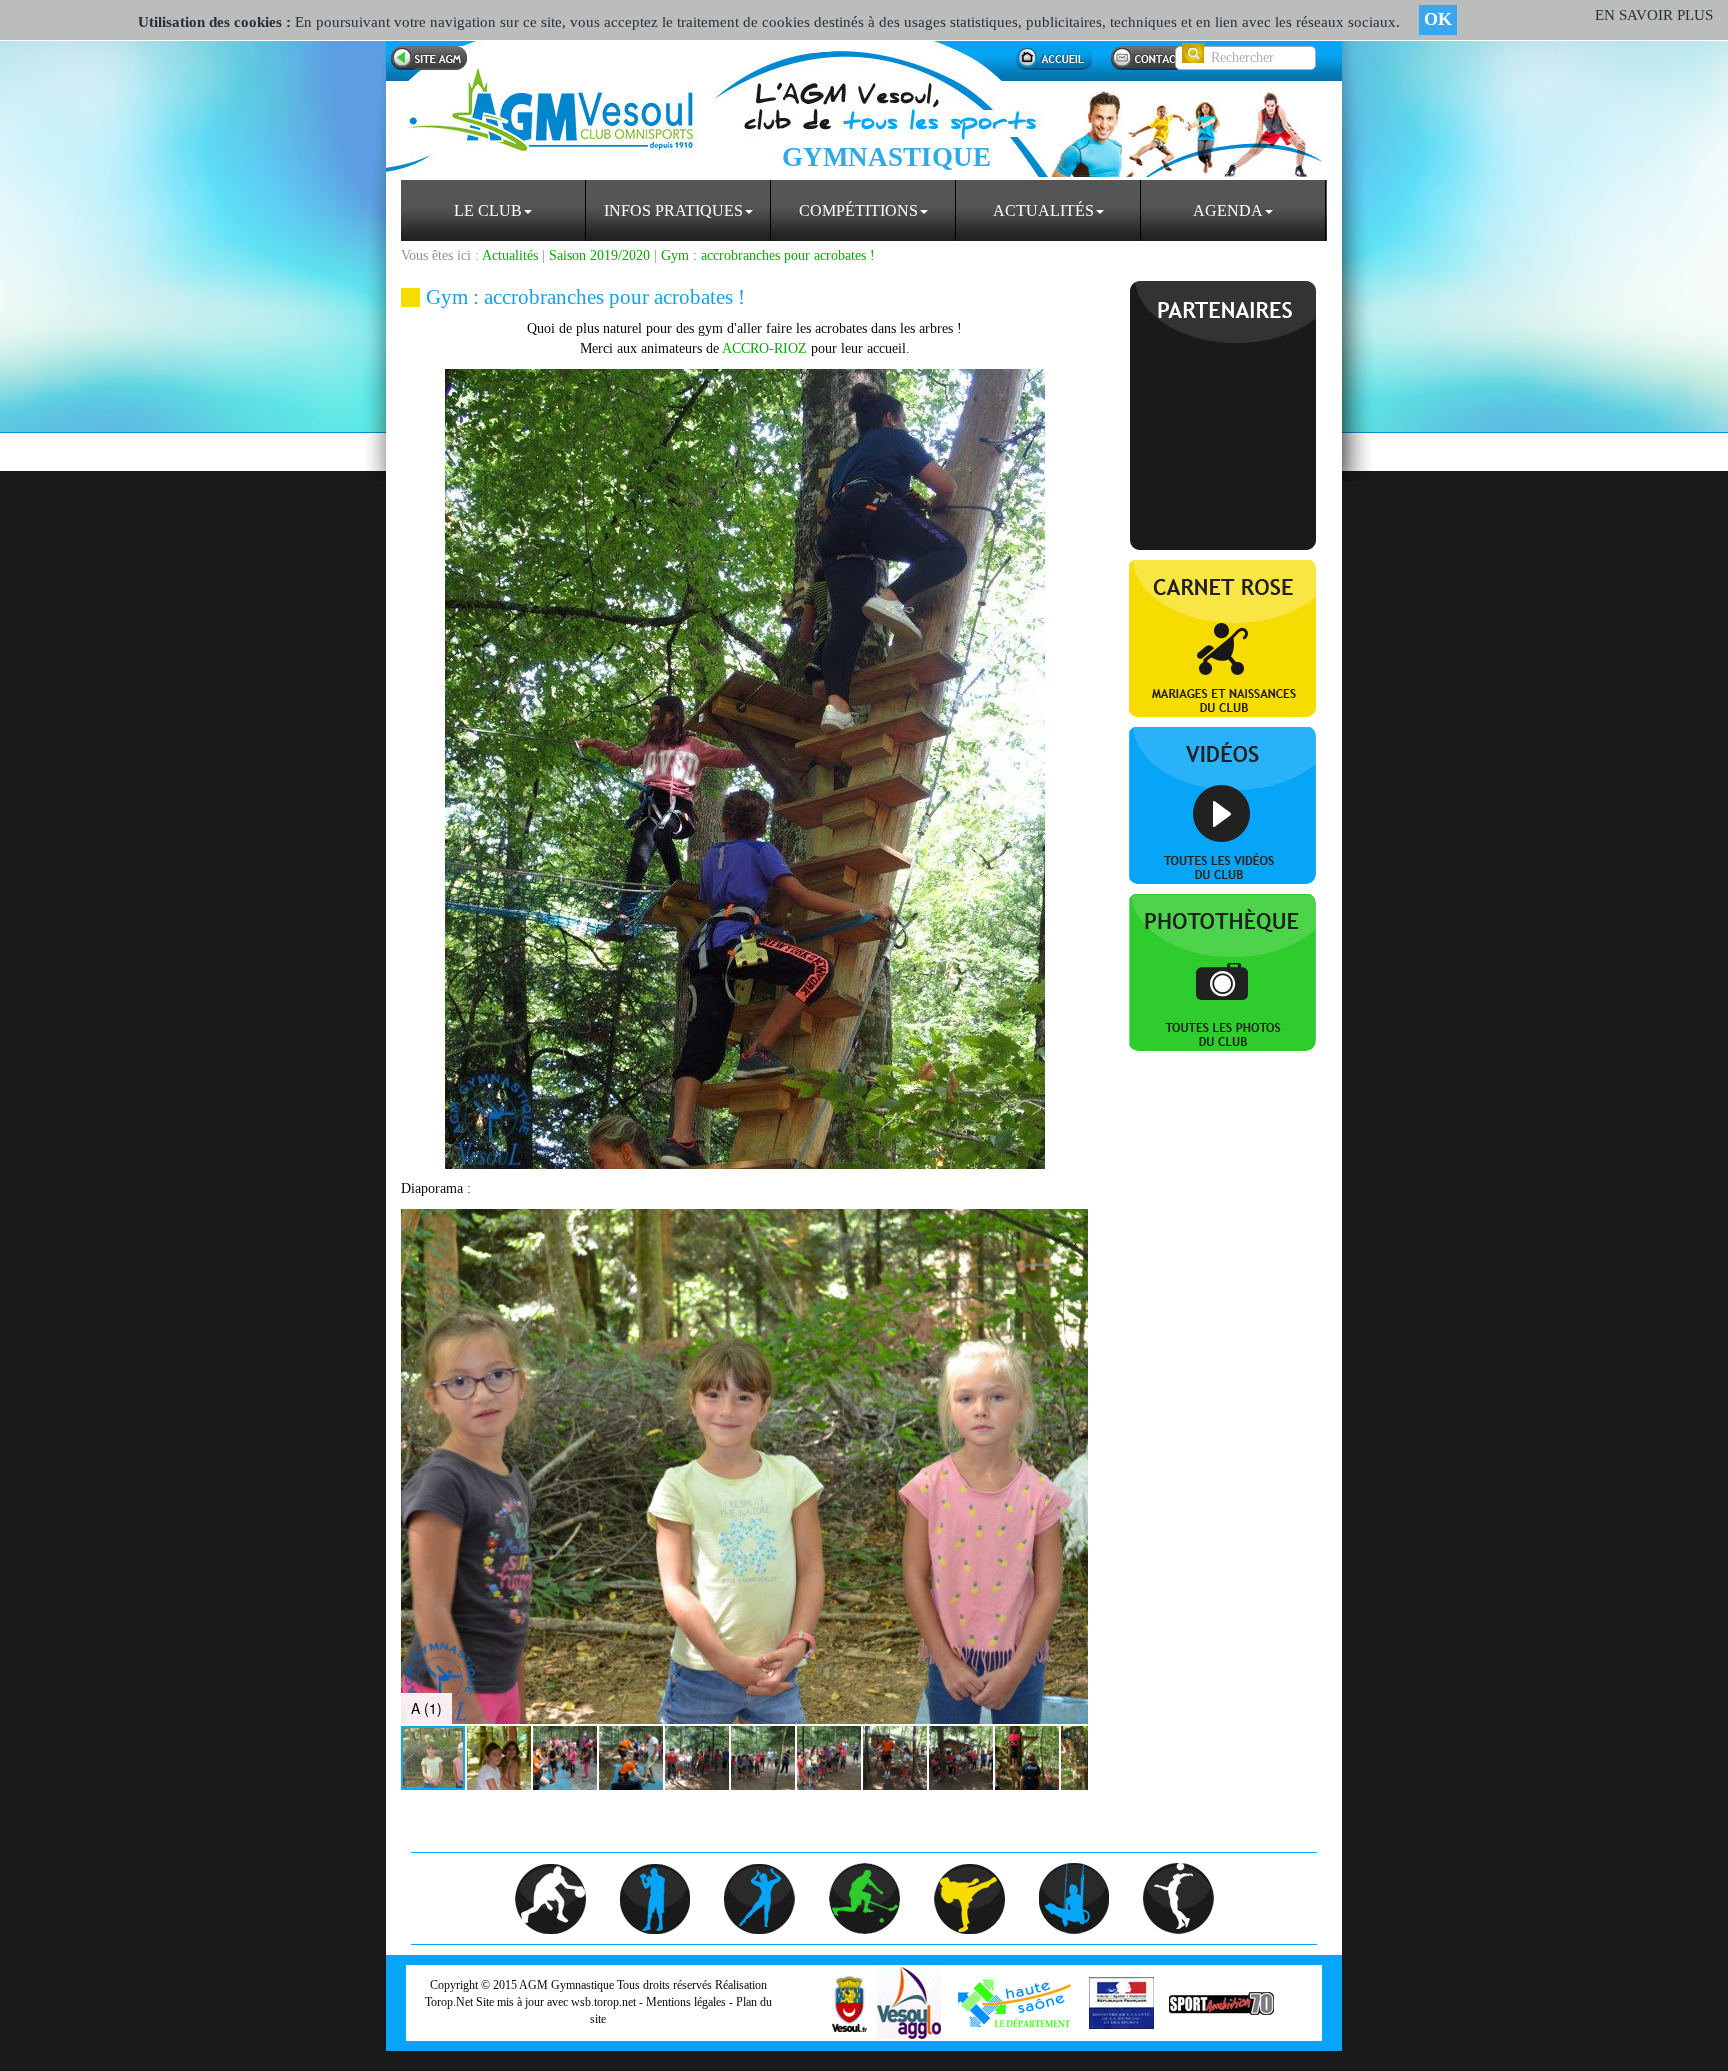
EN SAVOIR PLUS (1654, 15)
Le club (488, 210)
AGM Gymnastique (566, 1985)
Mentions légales (686, 2002)
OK (1438, 19)
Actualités (1043, 210)
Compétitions (858, 210)
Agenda (1228, 210)
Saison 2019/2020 (599, 255)
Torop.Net (449, 2002)
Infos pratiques (673, 210)
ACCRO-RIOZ (764, 348)
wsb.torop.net (603, 2002)
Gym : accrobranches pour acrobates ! (768, 255)
